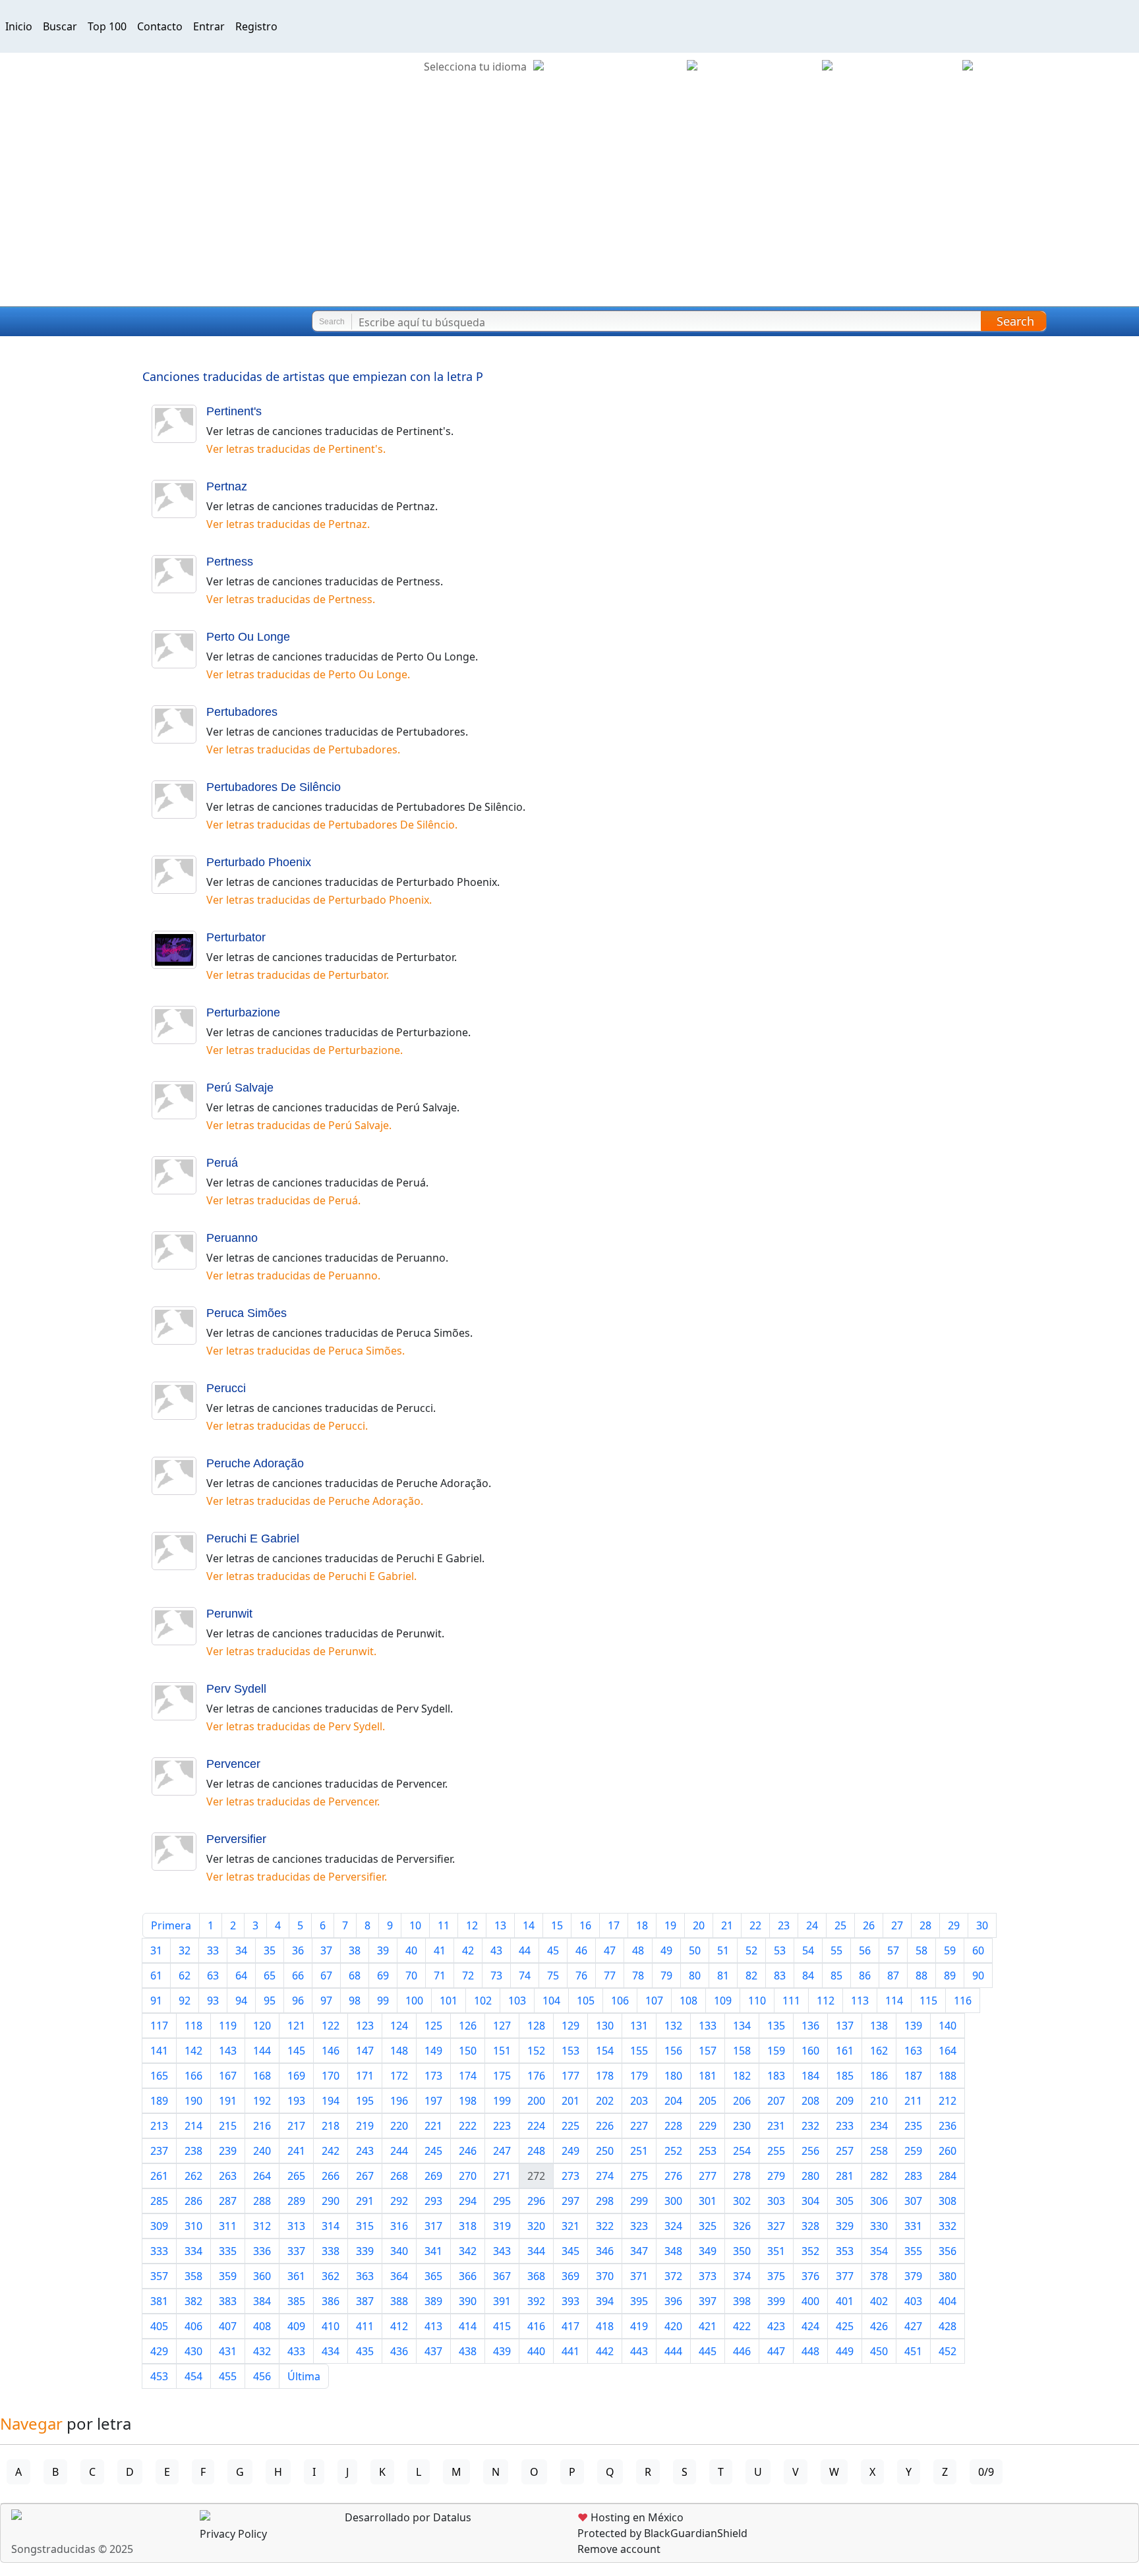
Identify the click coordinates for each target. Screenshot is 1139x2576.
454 (193, 2376)
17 (614, 1925)
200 (536, 2101)
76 (581, 1976)
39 (383, 1950)
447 (776, 2351)
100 (414, 2001)
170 (331, 2076)
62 (185, 1976)
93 (213, 2001)
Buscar (60, 26)
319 (502, 2226)
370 (605, 2276)
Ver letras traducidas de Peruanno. (293, 1275)
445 (708, 2351)
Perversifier (236, 1839)
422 (742, 2326)
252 (673, 2151)
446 (742, 2351)
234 (879, 2126)
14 (529, 1925)
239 (228, 2151)
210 (879, 2101)
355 (913, 2251)
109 (723, 2001)
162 (879, 2051)
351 (776, 2251)
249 (570, 2151)
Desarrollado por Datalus (407, 2517)
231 (776, 2126)
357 (159, 2276)
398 (742, 2301)
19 (670, 1925)
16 (585, 1925)
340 (399, 2251)
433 (296, 2351)
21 (727, 1925)
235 (913, 2126)
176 (536, 2076)
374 (742, 2276)
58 (921, 1950)
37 (326, 1950)
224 (536, 2126)
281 (845, 2176)
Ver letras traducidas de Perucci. (287, 1426)
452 (948, 2351)
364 (399, 2276)
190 (193, 2101)
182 (742, 2076)
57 (893, 1950)
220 (399, 2126)
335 (228, 2251)
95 (270, 2001)
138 (879, 2026)
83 (780, 1976)
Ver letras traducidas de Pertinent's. (296, 449)
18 (642, 1925)
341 (433, 2251)
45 (553, 1950)
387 (365, 2301)
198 (468, 2101)
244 (399, 2151)
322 (605, 2226)
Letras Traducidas (88, 322)
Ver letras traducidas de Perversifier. (297, 1877)
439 (502, 2351)
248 (536, 2151)
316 (399, 2226)
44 (525, 1950)
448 (810, 2351)
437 (433, 2351)
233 (845, 2126)
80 (695, 1976)
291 (365, 2201)
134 (742, 2026)
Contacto (160, 26)
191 (228, 2101)
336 (262, 2251)
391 (502, 2301)
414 (468, 2326)
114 (894, 2001)
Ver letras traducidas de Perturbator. (298, 975)
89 (950, 1976)
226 (605, 2126)
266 (331, 2176)
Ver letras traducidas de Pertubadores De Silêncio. (332, 825)
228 (673, 2126)
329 (845, 2226)
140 (948, 2026)
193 (296, 2101)
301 (708, 2201)
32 (185, 1950)
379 (913, 2276)
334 (193, 2251)
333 (159, 2251)
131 (639, 2026)
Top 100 (107, 26)
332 (948, 2226)
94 (241, 2001)
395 (639, 2301)
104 (551, 2001)
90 (978, 1976)
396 (673, 2301)
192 (262, 2101)
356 (948, 2251)
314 (331, 2226)
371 (639, 2276)
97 (326, 2001)
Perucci (226, 1388)
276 (673, 2176)
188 (948, 2076)
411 (365, 2326)
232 (810, 2126)
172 (399, 2076)
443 (639, 2351)
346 (605, 2251)
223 (502, 2126)
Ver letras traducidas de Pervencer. (293, 1801)
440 (536, 2351)
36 (298, 1950)
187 (913, 2076)
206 (742, 2101)
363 (365, 2276)
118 (193, 2026)
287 (228, 2201)
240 (262, 2151)
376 (810, 2276)
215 (228, 2126)
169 (296, 2076)
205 (708, 2101)
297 (570, 2201)
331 (913, 2226)
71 (440, 1976)
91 (156, 2001)
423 (776, 2326)
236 (948, 2126)
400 (810, 2301)
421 (708, 2326)
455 (228, 2376)
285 (159, 2201)
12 (472, 1925)
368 (536, 2276)
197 (433, 2101)
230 (742, 2126)
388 (399, 2301)
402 (879, 2301)
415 (502, 2326)
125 (433, 2026)
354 (879, 2251)
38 (355, 1950)
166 (193, 2076)
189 (159, 2101)
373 (708, 2276)
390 (468, 2301)
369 (570, 2276)
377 (845, 2276)
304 (810, 2201)
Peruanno (232, 1238)
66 (298, 1976)
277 (708, 2176)
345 (570, 2251)
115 (928, 2001)
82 (751, 1976)
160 (810, 2051)
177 (570, 2076)
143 (228, 2051)
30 (982, 1925)
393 (570, 2301)
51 (723, 1950)
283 (913, 2176)
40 (411, 1950)
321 (570, 2226)
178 (605, 2076)
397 (708, 2301)
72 (468, 1976)
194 (331, 2101)
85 (836, 1976)
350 (742, 2251)
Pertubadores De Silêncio (274, 787)
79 (666, 1976)
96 (298, 2001)
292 (399, 2201)
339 (365, 2251)
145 (296, 2051)
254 (742, 2151)
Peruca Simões (247, 1313)
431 (228, 2351)
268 (399, 2176)
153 (570, 2051)
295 (502, 2201)
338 (331, 2251)
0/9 (986, 2472)
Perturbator (236, 937)
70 (411, 1976)
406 (193, 2326)
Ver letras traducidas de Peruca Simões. (306, 1351)
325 (708, 2226)
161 (845, 2051)
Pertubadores (242, 712)
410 (331, 2326)
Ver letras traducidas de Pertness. (291, 599)
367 (502, 2276)
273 (570, 2176)
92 (185, 2001)
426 (879, 2326)
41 (440, 1950)
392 (536, 2301)
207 (776, 2101)
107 (654, 2001)
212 (948, 2101)
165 (159, 2076)
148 (399, 2051)
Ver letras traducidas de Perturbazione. (305, 1050)
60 (978, 1950)
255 (776, 2151)
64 (241, 1976)
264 (262, 2176)
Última (304, 2376)
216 (262, 2126)
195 (365, 2101)
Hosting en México (630, 2517)
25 (840, 1925)
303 (776, 2201)
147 (365, 2051)
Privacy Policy (233, 2534)
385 (296, 2301)
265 (296, 2176)
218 (331, 2126)
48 (638, 1950)
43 (496, 1950)
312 (262, 2226)
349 (708, 2251)
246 (468, 2151)
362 (331, 2276)
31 (156, 1950)
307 (913, 2201)
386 (331, 2301)
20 (699, 1925)
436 (399, 2351)
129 (570, 2026)
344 (536, 2251)
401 (845, 2301)
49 (666, 1950)
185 (845, 2076)
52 (751, 1950)
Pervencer (233, 1764)
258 (879, 2151)
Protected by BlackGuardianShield (662, 2533)
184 (810, 2076)
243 (365, 2151)
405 (159, 2326)
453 (159, 2376)
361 (296, 2276)
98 (355, 2001)
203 (639, 2101)
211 (913, 2101)
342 (468, 2251)
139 (913, 2026)
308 (948, 2201)
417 (570, 2326)
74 (525, 1976)
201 (570, 2101)
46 (581, 1950)
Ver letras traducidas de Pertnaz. (288, 524)
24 (812, 1925)
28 (925, 1925)
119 (228, 2026)
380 (948, 2276)
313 (296, 2226)
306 (879, 2201)
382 (193, 2301)
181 (708, 2076)
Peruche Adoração (255, 1463)
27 (897, 1925)
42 (468, 1950)
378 (879, 2276)
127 (502, 2026)
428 (948, 2326)
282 (879, 2176)
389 (433, 2301)
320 (536, 2226)
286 (193, 2201)
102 (483, 2001)
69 (383, 1976)
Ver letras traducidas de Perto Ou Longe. (308, 674)
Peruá (222, 1163)
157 (708, 2051)
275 (639, 2176)
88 (921, 1976)
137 (845, 2026)
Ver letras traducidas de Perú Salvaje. (299, 1125)
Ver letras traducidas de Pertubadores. (303, 749)
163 (913, 2051)
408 (262, 2326)
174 (468, 2076)
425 (845, 2326)
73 (496, 1976)
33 (213, 1950)
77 (610, 1976)
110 (757, 2001)
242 (331, 2151)
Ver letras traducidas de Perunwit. (291, 1651)
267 (365, 2176)
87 (893, 1976)
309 (159, 2226)
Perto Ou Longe (248, 637)
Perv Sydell (236, 1689)
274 (605, 2176)
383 (228, 2301)
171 (365, 2076)
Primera (171, 1925)
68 (355, 1976)
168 (262, 2076)
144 (262, 2051)
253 (708, 2151)
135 (776, 2026)
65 (270, 1976)
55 (836, 1950)
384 (262, 2301)
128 (536, 2026)
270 (468, 2176)
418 (605, 2326)
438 (468, 2351)
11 (444, 1925)
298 (605, 2201)
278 (742, 2176)
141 (159, 2051)
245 (433, 2151)
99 (383, 2001)
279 (776, 2176)
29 (954, 1925)
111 (791, 2001)
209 (845, 2101)
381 (159, 2301)
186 (879, 2076)
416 (536, 2326)
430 (193, 2351)
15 (557, 1925)
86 (865, 1976)
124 (399, 2026)
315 (365, 2226)
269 (433, 2176)
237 (159, 2151)
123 (365, 2026)
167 (228, 2076)
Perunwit (229, 1614)
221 (433, 2126)
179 (639, 2076)
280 (810, 2176)
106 (620, 2001)
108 (688, 2001)
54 (808, 1950)
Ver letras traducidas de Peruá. (283, 1200)
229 (708, 2126)
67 (326, 1976)
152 (536, 2051)
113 (860, 2001)
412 (399, 2326)
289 (296, 2201)
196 (399, 2101)
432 (262, 2351)
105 (586, 2001)
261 (159, 2176)
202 (605, 2101)
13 (500, 1925)
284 (948, 2176)
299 (639, 2201)
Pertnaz (227, 486)
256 (810, 2151)
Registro (256, 26)
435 (365, 2351)
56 (865, 1950)
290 (331, 2201)
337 (296, 2251)
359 (228, 2276)
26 (869, 1925)
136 (810, 2026)
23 (784, 1925)
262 (193, 2176)
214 (193, 2126)
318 (468, 2226)
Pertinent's (234, 411)
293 (433, 2201)
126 (468, 2026)
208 (810, 2101)
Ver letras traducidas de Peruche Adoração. (315, 1501)
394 (605, 2301)
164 (948, 2051)
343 (502, 2251)
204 (673, 2101)
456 (262, 2376)
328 (810, 2226)
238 (193, 2151)
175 (502, 2076)
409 (296, 2326)
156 (673, 2051)
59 (950, 1950)
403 (913, 2301)
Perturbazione (243, 1012)
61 (156, 1976)
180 (673, 2076)
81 (723, 1976)
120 (262, 2026)
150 (468, 2051)
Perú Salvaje (240, 1088)
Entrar (209, 26)
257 (845, 2151)
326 (742, 2226)
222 (468, 2126)
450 (879, 2351)
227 (639, 2126)
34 (241, 1950)
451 (913, 2351)
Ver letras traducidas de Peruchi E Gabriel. (311, 1576)
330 (879, 2226)
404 (948, 2301)
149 (433, 2051)
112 (826, 2001)
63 (213, 1976)
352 (810, 2251)
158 (742, 2051)
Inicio (19, 26)
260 (948, 2151)
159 (776, 2051)
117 (159, 2026)
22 (755, 1925)
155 (639, 2051)
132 (673, 2026)
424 (810, 2326)
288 (262, 2201)
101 (449, 2001)
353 (845, 2251)
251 (639, 2151)
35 (270, 1950)
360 (262, 2276)
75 (553, 1976)
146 (331, 2051)
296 (536, 2201)
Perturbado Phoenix (259, 862)
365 (433, 2276)
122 (331, 2026)
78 (638, 1976)
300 (673, 2201)
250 (605, 2151)
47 (610, 1950)
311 (228, 2226)
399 (776, 2301)
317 (433, 2226)
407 (228, 2326)
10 (415, 1925)
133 (708, 2026)
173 (433, 2076)
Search (1015, 321)
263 (228, 2176)
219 (365, 2126)
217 (296, 2126)
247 (502, 2151)
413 (433, 2326)
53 (780, 1950)
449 (845, 2351)
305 (845, 2201)
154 (605, 2051)
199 (502, 2101)
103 (517, 2001)
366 (468, 2276)
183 (776, 2076)
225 (570, 2126)
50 (695, 1950)
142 (193, 2051)
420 (673, 2326)
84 (808, 1976)
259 (913, 2151)
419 (639, 2326)
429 (159, 2351)
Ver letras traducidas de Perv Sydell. (296, 1726)
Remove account (619, 2549)
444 (673, 2351)
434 (331, 2351)
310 (193, 2226)
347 (639, 2251)
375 (776, 2276)
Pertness (230, 562)
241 (296, 2151)
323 (639, 2226)
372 (673, 2276)
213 (159, 2126)
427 (913, 2326)
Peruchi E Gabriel (253, 1538)
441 (570, 2351)
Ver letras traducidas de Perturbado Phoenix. (319, 900)
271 (502, 2176)
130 (605, 2026)
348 (673, 2251)
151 (502, 2051)
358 (193, 2276)
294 (468, 2201)
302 (742, 2201)
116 (963, 2001)
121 (296, 2026)
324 (673, 2226)
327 (776, 2226)
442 (605, 2351)
